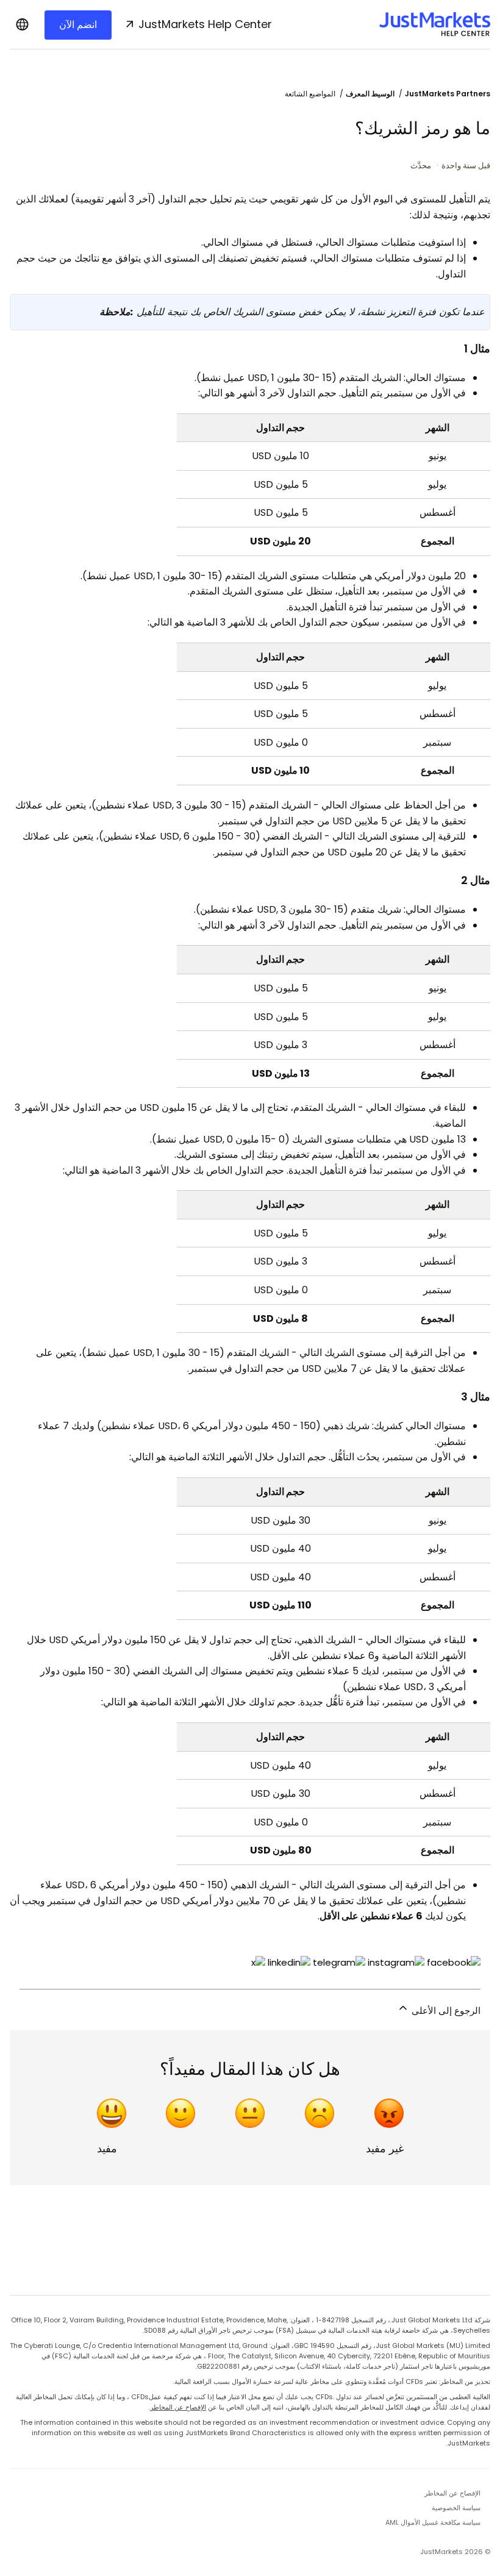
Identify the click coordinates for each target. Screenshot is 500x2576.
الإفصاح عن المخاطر (178, 2407)
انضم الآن (78, 25)
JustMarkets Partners (448, 94)
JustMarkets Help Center (205, 24)
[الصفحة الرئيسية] (435, 24)
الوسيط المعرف (370, 94)
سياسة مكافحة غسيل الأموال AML (433, 2522)
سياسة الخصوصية (456, 2508)
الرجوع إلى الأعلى (445, 2010)
